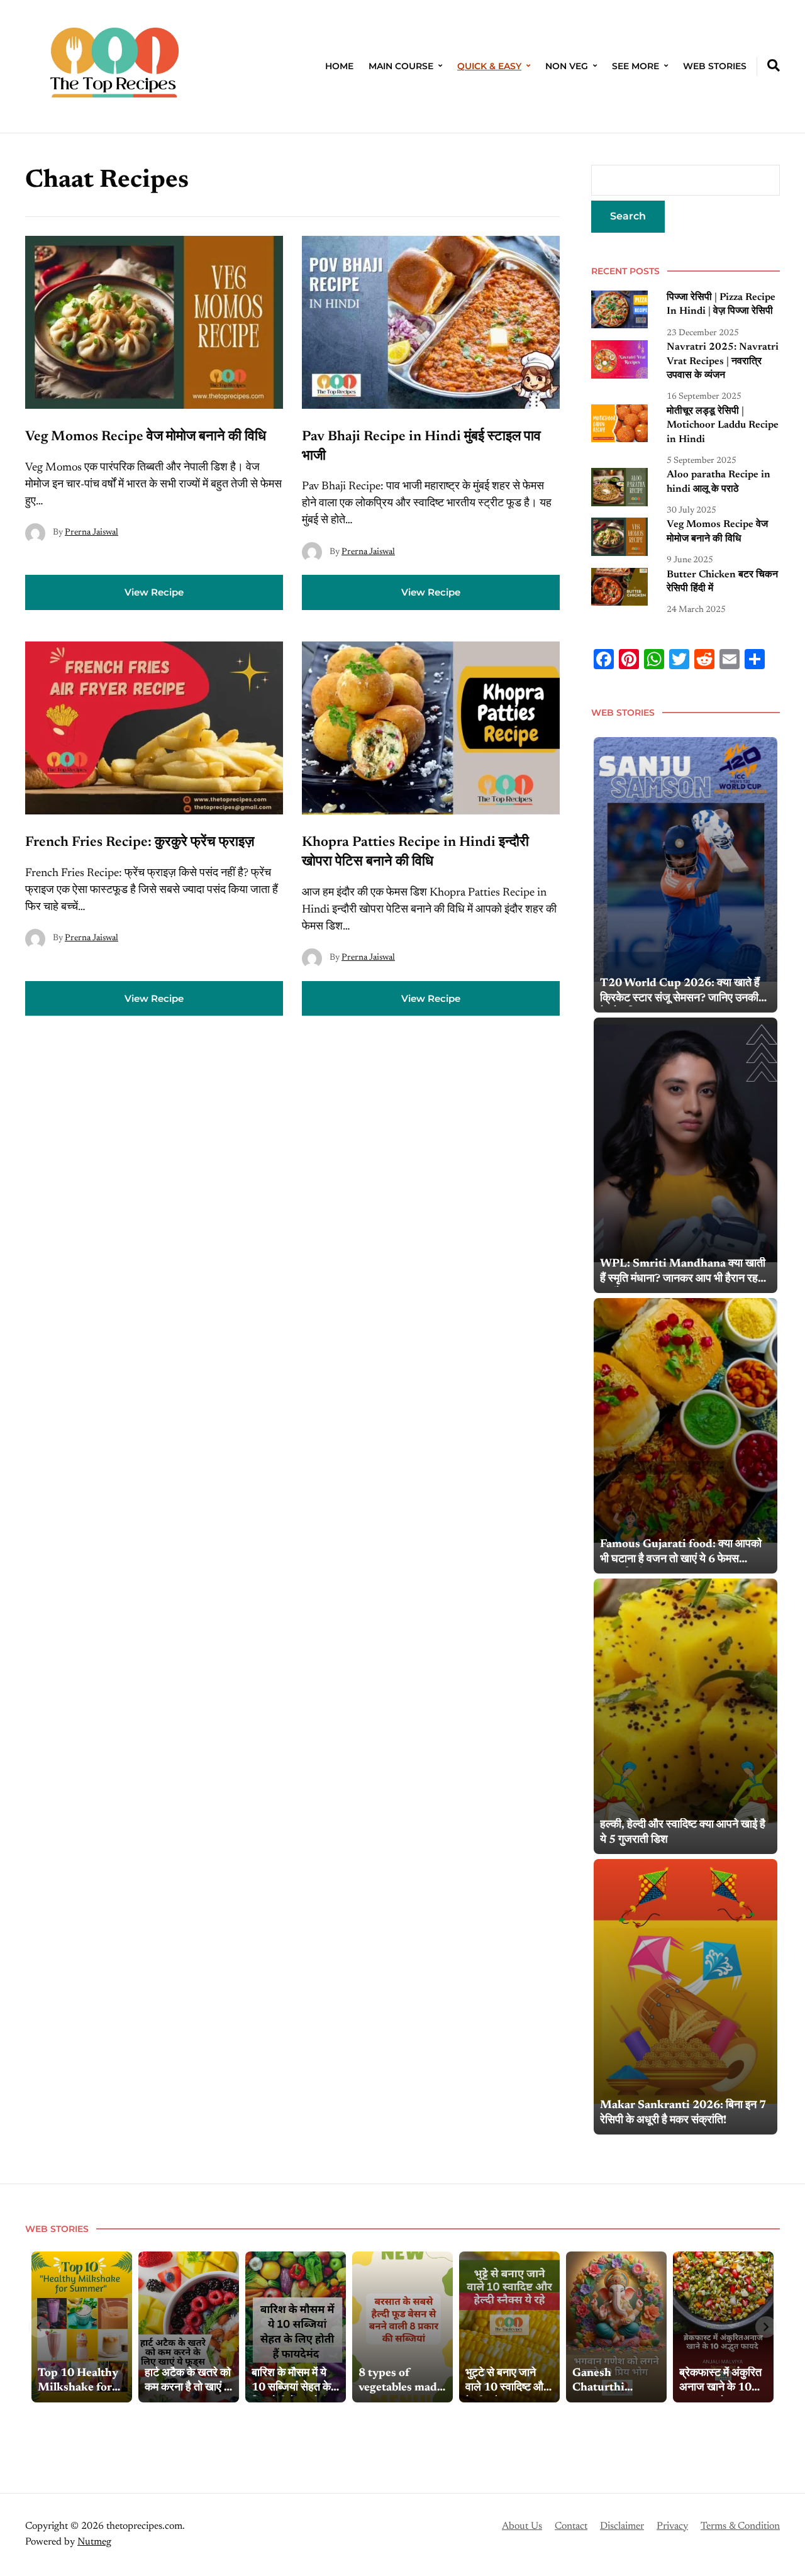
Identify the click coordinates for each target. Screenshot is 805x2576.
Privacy (672, 2526)
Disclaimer (622, 2526)
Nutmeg (94, 2542)
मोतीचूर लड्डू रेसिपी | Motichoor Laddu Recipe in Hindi (723, 425)
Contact (571, 2526)
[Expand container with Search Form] (774, 65)
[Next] (766, 2327)
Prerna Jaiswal (92, 533)
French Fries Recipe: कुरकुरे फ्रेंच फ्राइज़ (140, 843)
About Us (522, 2526)
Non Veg (567, 66)
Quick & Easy (489, 66)
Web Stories (715, 66)
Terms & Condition (740, 2526)
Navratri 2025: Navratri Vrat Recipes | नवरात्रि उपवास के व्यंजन (723, 361)
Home (339, 66)
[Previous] (39, 2327)
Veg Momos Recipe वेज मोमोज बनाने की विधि (147, 437)
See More (636, 66)
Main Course (401, 66)
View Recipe (154, 592)
